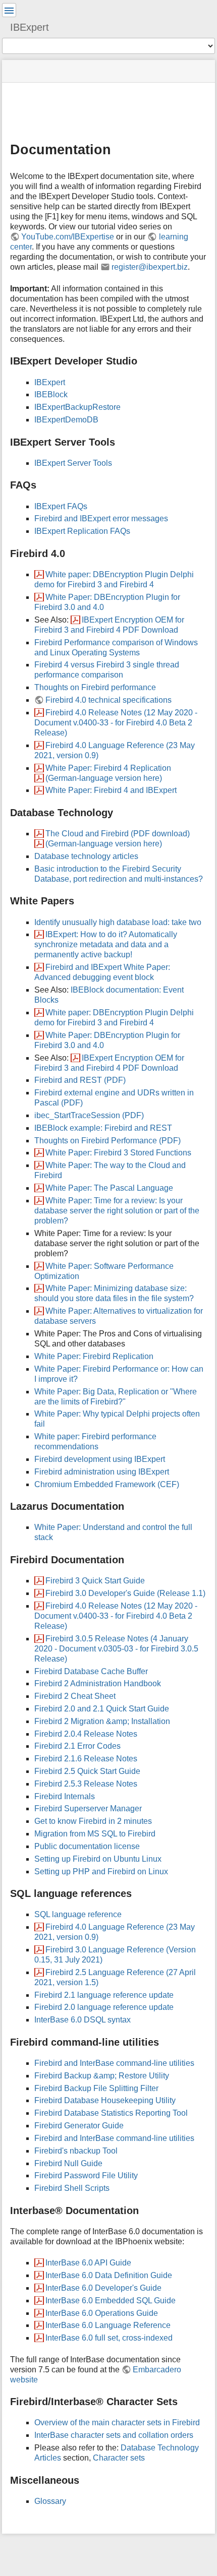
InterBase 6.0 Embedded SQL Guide (111, 2301)
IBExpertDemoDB (66, 420)
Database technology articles (86, 856)
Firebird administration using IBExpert (102, 1472)
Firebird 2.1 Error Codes (77, 1746)
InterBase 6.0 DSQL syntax (83, 2020)
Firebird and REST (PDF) (80, 1080)
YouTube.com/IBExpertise (68, 237)
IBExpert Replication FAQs (82, 531)
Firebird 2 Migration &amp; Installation (102, 1721)
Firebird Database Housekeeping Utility (105, 2100)
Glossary (50, 2501)
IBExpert (50, 382)
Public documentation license (87, 1846)
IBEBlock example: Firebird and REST (103, 1128)
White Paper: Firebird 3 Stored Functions (118, 1153)
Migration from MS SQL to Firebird (95, 1834)
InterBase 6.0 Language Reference (108, 2325)
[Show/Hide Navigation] (9, 10)
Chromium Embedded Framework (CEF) (107, 1484)
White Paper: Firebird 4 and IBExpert (111, 790)
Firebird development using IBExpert (100, 1459)
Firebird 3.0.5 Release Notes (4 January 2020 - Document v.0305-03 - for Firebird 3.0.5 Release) (116, 1649)
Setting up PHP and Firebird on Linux (101, 1872)
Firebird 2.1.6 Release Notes (86, 1759)
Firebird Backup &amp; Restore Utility (102, 2076)
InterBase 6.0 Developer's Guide (103, 2288)
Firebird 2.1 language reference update (104, 1995)
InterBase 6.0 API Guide (88, 2263)
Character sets (119, 2458)
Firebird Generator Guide (79, 2126)
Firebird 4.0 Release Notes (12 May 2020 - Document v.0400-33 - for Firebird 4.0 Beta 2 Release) (116, 723)
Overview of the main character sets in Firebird (117, 2422)
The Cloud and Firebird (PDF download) (118, 834)
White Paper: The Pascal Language (109, 1188)
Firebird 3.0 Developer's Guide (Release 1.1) (125, 1593)
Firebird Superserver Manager (88, 1808)
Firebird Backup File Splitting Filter (96, 2088)
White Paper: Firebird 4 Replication (108, 768)
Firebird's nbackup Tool (76, 2151)
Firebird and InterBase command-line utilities (114, 2063)
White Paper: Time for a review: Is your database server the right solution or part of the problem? (117, 1211)
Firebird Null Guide (68, 2163)
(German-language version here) (104, 778)
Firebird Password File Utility (86, 2175)
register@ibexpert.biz (150, 267)
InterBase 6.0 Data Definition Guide (109, 2275)
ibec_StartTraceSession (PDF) (89, 1115)
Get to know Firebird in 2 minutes (93, 1821)
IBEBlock (51, 394)
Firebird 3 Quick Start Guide (95, 1581)
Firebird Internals (65, 1796)
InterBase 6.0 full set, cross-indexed (109, 2338)
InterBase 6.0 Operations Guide (102, 2313)
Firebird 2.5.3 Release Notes (86, 1784)
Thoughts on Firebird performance (95, 687)
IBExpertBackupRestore (77, 407)
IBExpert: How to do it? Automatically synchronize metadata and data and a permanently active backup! (106, 944)
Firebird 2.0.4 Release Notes (86, 1734)
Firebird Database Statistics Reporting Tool (111, 2113)
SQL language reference (78, 1914)
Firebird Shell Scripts (72, 2188)
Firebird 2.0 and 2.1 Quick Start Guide (102, 1709)
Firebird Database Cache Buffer (91, 1671)
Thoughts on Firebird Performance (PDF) (107, 1141)
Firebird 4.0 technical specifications (108, 700)
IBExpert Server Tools (73, 463)
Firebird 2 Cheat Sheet (75, 1696)
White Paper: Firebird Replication (94, 1356)
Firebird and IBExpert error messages (101, 518)
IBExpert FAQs (61, 506)
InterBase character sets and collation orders (114, 2435)
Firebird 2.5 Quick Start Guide (87, 1771)
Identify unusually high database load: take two (118, 922)
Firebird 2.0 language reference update (104, 2007)
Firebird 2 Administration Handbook (98, 1683)
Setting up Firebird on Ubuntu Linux (98, 1859)
